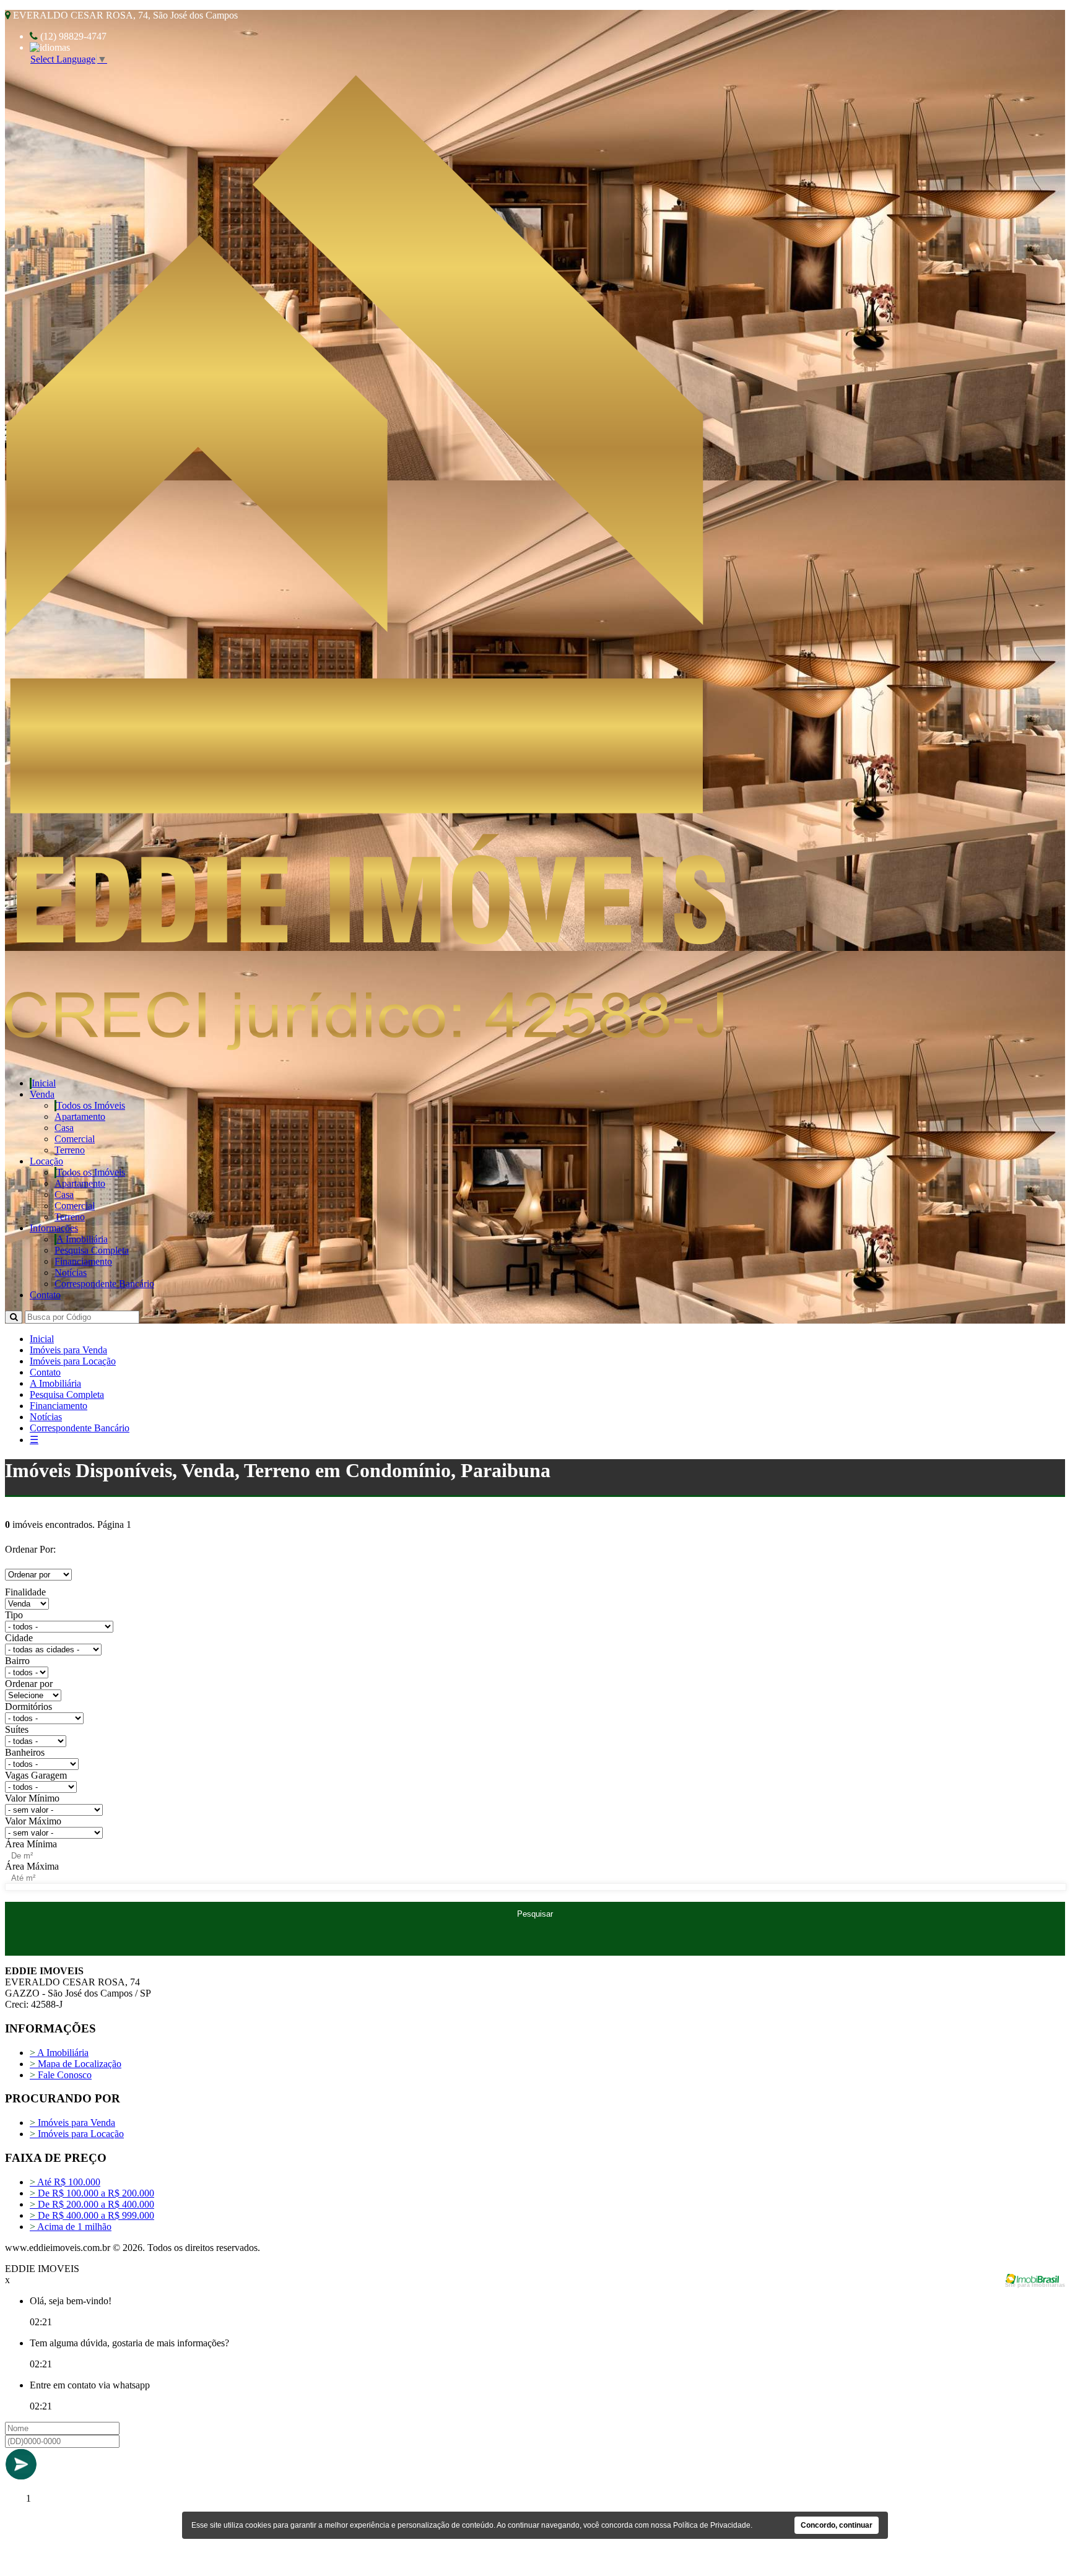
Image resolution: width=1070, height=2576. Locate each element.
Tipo (14, 1615)
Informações (54, 1228)
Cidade (19, 1638)
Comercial (75, 1139)
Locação (46, 1161)
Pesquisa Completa (92, 1250)
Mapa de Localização (76, 2064)
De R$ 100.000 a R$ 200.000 (92, 2193)
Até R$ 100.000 (65, 2182)
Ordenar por (29, 1684)
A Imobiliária (82, 1239)
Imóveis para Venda (68, 1350)
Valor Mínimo (32, 1798)
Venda (42, 1094)
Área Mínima (31, 1844)
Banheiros (25, 1752)
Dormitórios (28, 1706)
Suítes (17, 1729)
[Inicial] (365, 1047)
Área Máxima (32, 1866)
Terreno (70, 1150)
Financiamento (83, 1261)
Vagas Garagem (36, 1775)
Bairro (17, 1661)
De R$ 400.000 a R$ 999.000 (92, 2215)
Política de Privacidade (712, 2525)
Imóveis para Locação (73, 1361)
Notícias (71, 1273)
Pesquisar (535, 1914)
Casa (64, 1128)
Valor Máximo (33, 1821)
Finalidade (25, 1592)
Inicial (44, 1083)
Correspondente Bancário (104, 1284)
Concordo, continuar (837, 2525)
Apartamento (80, 1117)
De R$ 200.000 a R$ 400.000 (92, 2204)
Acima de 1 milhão (71, 2227)
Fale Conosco (61, 2075)
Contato (45, 1295)
